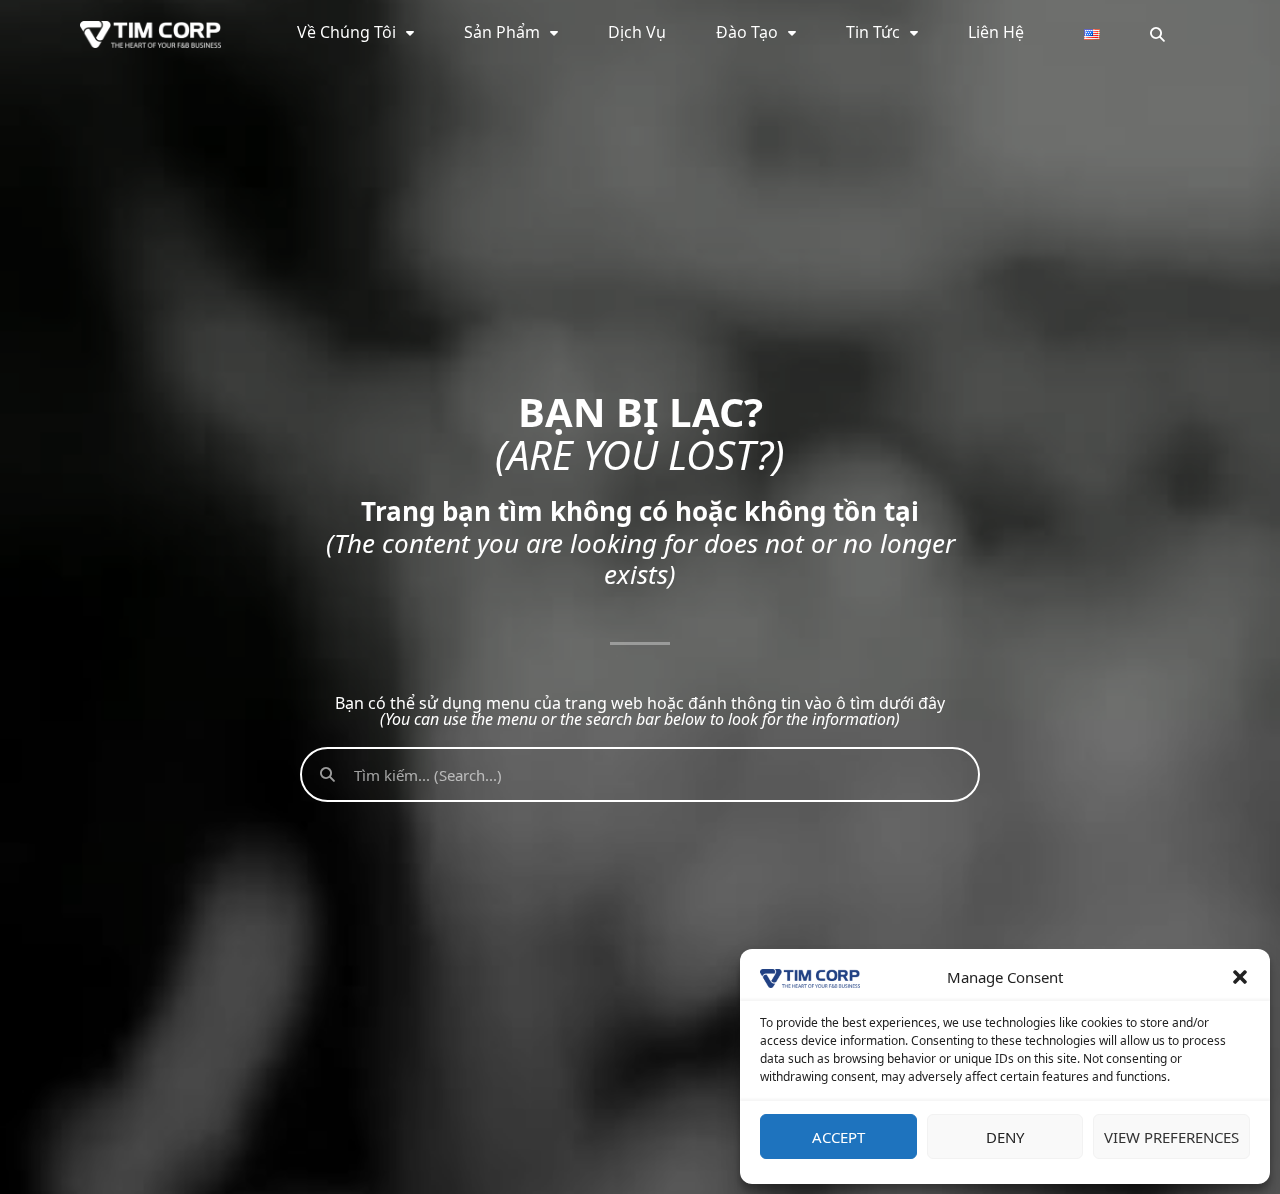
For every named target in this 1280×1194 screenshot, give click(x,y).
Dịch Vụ (637, 32)
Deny (1005, 1137)
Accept (838, 1137)
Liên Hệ (996, 32)
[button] (1240, 977)
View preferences (1171, 1137)
